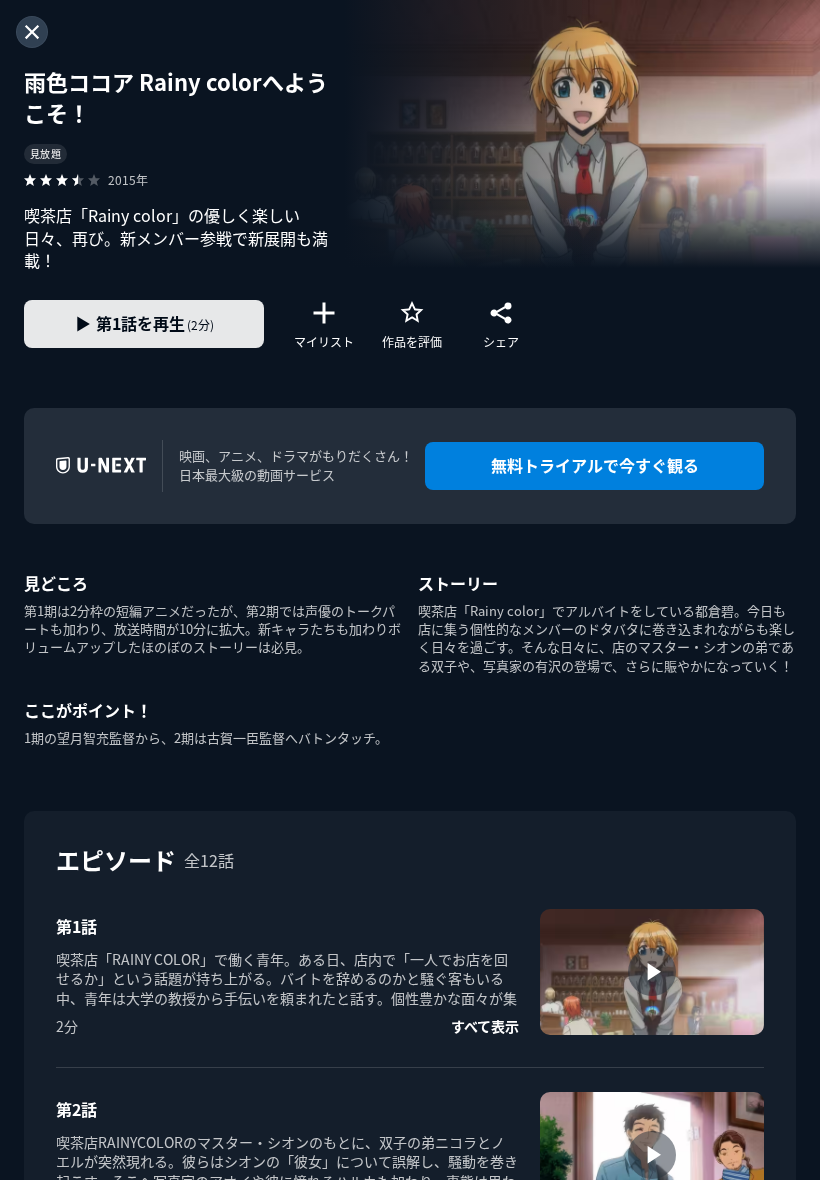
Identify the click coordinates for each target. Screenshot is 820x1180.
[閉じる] (32, 32)
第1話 (76, 926)
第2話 (76, 1109)
